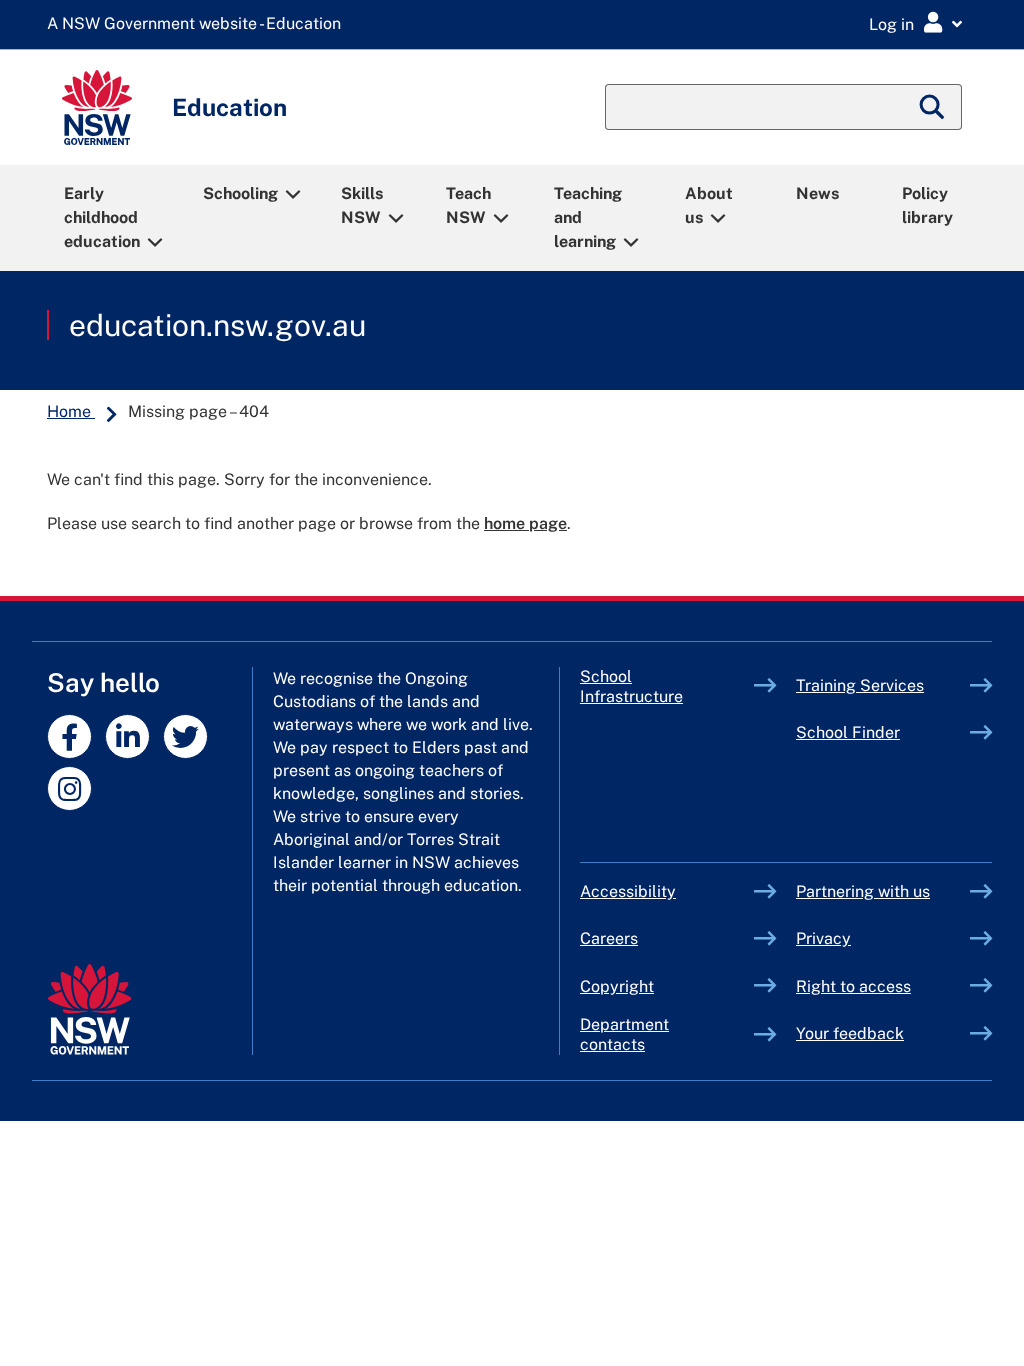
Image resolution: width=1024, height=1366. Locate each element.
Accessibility (628, 891)
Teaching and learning (588, 217)
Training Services (883, 685)
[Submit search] (933, 107)
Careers (609, 938)
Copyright (617, 986)
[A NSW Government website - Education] (199, 24)
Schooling (240, 193)
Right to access (853, 986)
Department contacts (624, 1034)
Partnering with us (863, 891)
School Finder (848, 732)
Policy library (927, 205)
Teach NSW (468, 205)
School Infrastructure (667, 686)
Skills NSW (362, 205)
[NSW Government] (89, 1009)
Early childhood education (102, 217)
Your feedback (850, 1033)
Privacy (823, 938)
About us (709, 205)
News (817, 193)
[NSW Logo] (97, 107)
